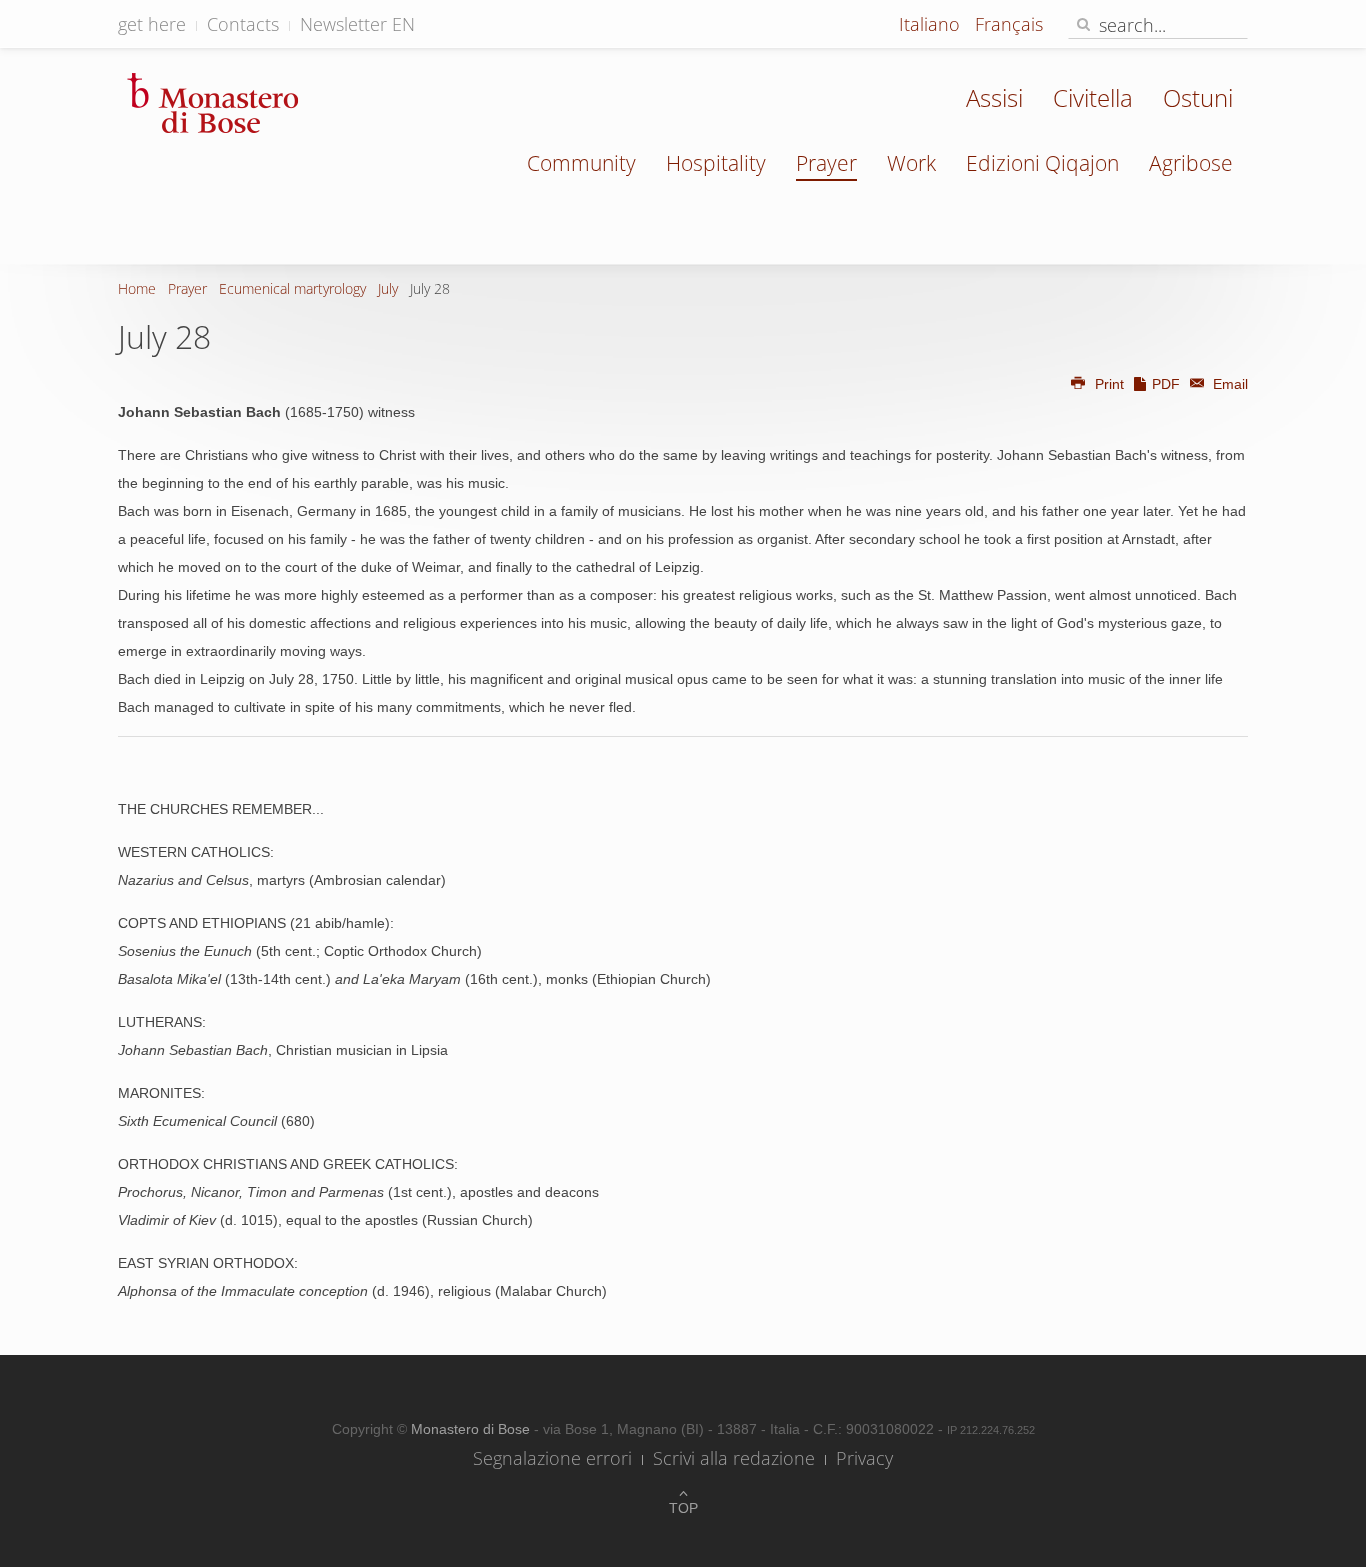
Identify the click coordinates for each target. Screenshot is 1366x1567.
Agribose (1191, 163)
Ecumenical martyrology (292, 288)
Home (137, 288)
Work (911, 163)
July (388, 288)
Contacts (243, 24)
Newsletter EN (357, 24)
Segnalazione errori (552, 1458)
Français (1009, 24)
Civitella (1093, 97)
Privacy (864, 1458)
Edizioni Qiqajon (1042, 163)
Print (1109, 384)
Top (683, 1508)
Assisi (994, 97)
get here (152, 24)
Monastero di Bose (472, 1429)
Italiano (932, 24)
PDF (1166, 384)
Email (1228, 384)
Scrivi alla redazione (734, 1458)
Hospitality (716, 163)
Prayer (826, 163)
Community (581, 163)
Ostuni (1198, 97)
